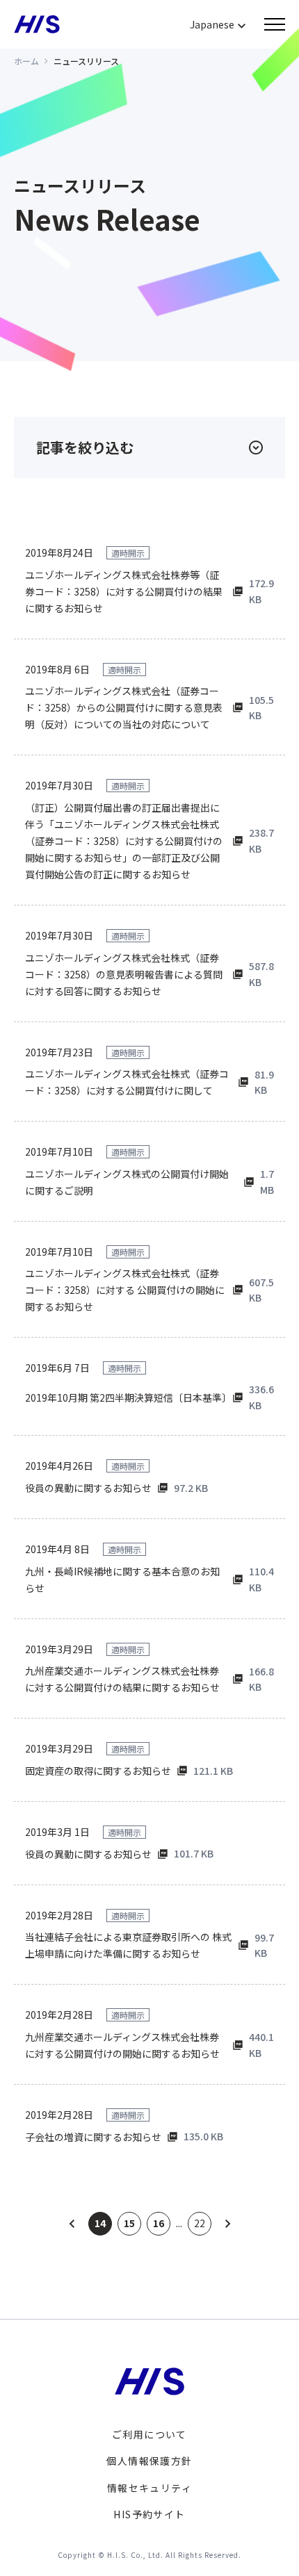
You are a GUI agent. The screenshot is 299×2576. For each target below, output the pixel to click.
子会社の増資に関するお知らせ (93, 2137)
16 (159, 2223)
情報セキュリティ (149, 2488)
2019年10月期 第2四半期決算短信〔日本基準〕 (126, 1397)
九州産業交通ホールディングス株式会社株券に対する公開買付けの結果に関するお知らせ (122, 1679)
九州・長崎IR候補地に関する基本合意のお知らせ (122, 1580)
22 (200, 2223)
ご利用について (149, 2434)
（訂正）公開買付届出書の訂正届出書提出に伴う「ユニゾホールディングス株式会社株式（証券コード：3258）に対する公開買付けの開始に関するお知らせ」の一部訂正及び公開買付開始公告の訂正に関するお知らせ (124, 841)
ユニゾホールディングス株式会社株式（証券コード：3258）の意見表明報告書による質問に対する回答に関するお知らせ (124, 974)
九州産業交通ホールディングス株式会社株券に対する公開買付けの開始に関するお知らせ (122, 2045)
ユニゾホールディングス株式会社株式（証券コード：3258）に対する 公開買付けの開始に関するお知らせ (125, 1290)
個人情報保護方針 (149, 2461)
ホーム (26, 61)
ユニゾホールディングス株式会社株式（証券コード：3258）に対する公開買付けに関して (127, 1082)
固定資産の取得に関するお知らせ (98, 1771)
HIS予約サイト (149, 2514)
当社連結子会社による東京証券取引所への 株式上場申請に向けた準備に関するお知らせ (128, 1945)
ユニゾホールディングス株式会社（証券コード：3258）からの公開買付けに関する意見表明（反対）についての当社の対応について (124, 707)
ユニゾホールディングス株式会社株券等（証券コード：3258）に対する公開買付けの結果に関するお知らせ (124, 591)
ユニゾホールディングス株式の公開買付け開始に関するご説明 (127, 1182)
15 (129, 2223)
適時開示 (128, 553)
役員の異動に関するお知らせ (88, 1488)
